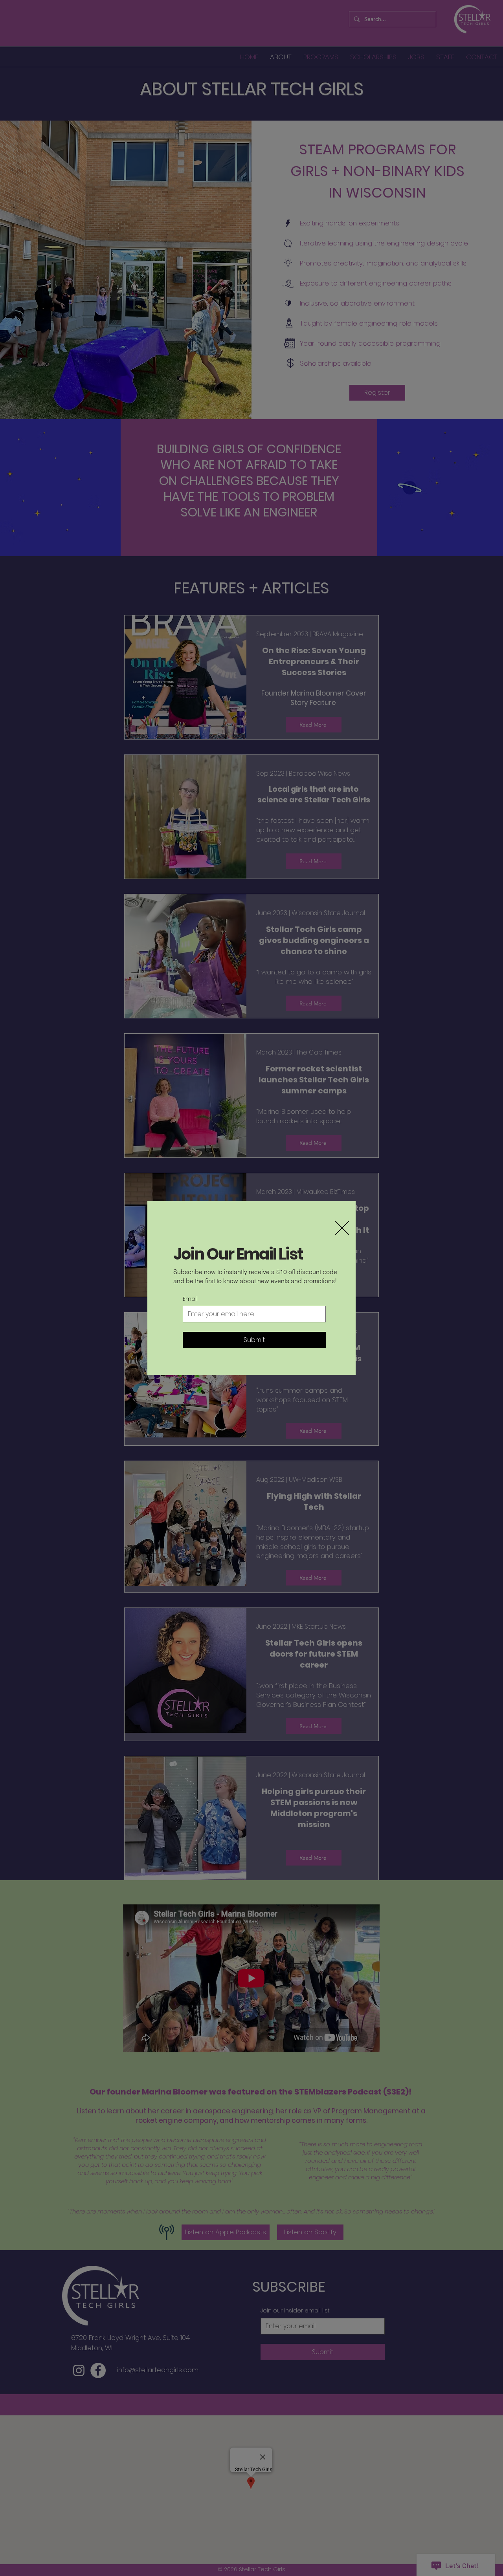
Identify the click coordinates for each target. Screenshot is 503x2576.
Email (190, 1299)
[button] (342, 1228)
